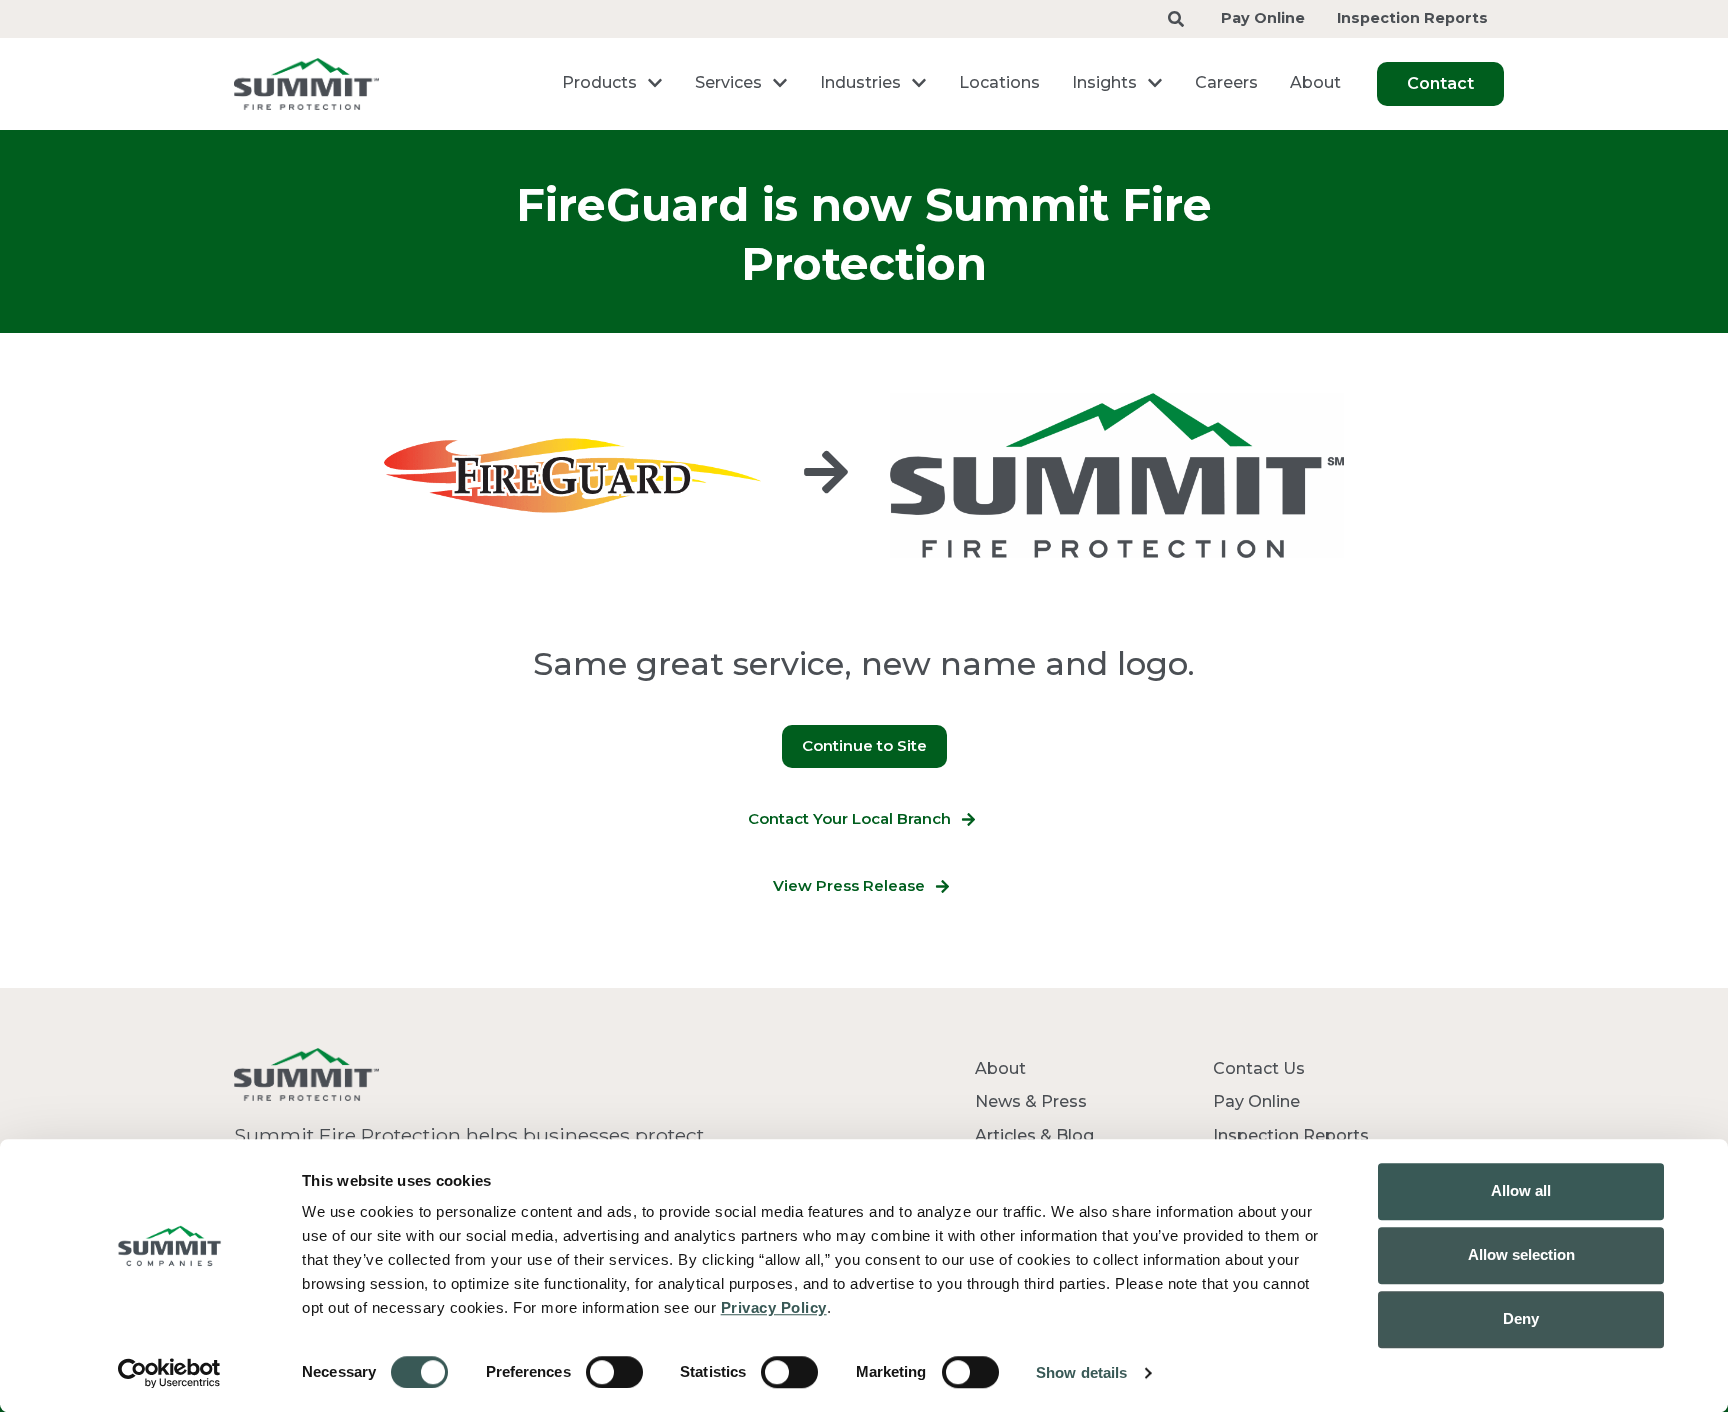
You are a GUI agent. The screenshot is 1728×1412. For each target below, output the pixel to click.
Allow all (1521, 1190)
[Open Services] (780, 83)
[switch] (614, 1372)
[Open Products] (655, 83)
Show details (1081, 1372)
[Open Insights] (1155, 83)
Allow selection (1521, 1254)
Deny (1521, 1318)
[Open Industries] (919, 83)
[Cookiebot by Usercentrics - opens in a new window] (169, 1373)
